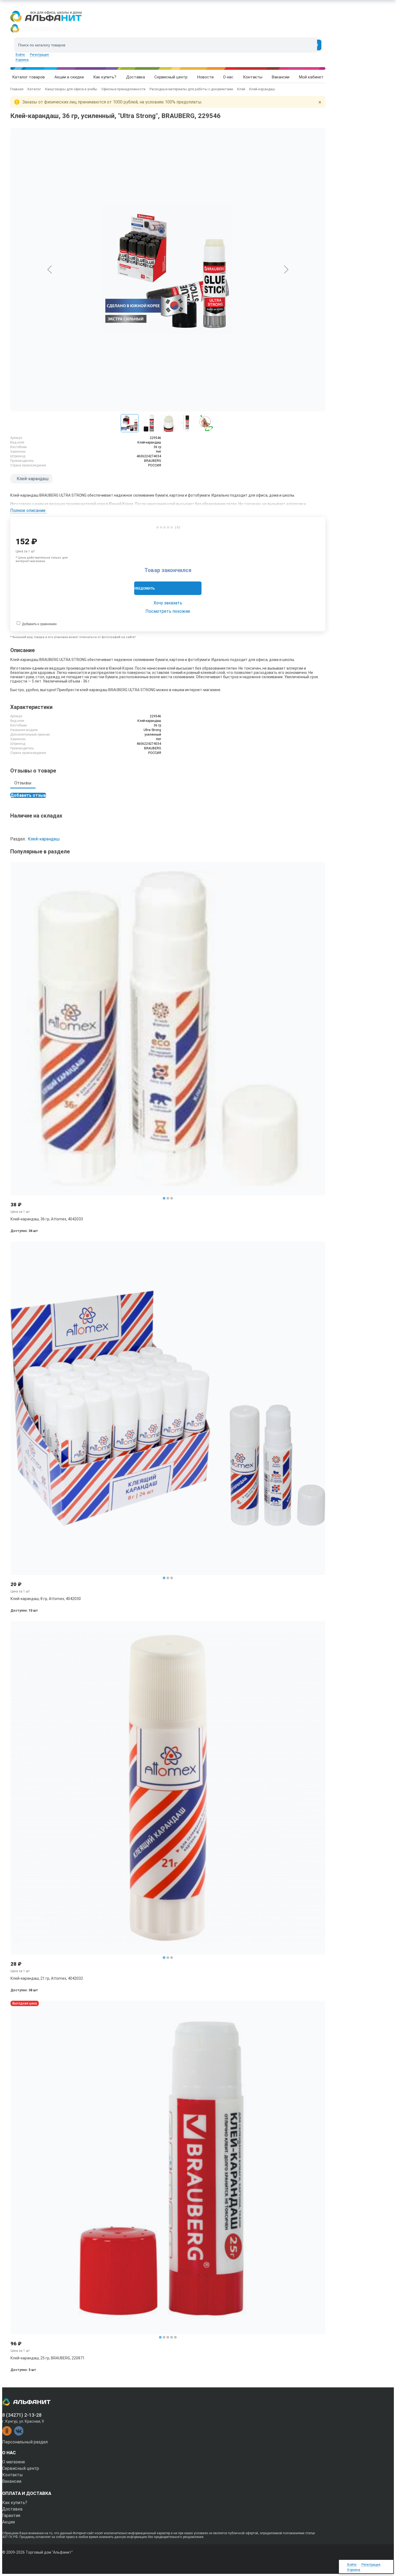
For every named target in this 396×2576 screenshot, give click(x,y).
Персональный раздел (25, 2442)
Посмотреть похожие (168, 611)
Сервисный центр (21, 2468)
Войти (20, 55)
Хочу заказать (168, 603)
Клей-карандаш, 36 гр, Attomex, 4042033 (47, 1219)
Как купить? (15, 2503)
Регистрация (39, 55)
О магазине (14, 2462)
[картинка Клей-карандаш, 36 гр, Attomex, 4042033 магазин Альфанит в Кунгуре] (168, 1029)
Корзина (22, 60)
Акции (8, 2522)
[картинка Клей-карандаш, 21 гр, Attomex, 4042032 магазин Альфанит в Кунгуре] (168, 1788)
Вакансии (12, 2481)
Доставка (12, 2509)
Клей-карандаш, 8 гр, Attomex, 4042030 (46, 1599)
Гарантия (11, 2516)
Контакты (13, 2475)
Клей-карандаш (33, 479)
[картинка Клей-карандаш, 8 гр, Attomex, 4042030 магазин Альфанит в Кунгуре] (168, 1408)
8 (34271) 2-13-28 (22, 2415)
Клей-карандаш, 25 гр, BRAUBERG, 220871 (48, 2358)
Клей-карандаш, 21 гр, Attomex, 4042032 (47, 1978)
